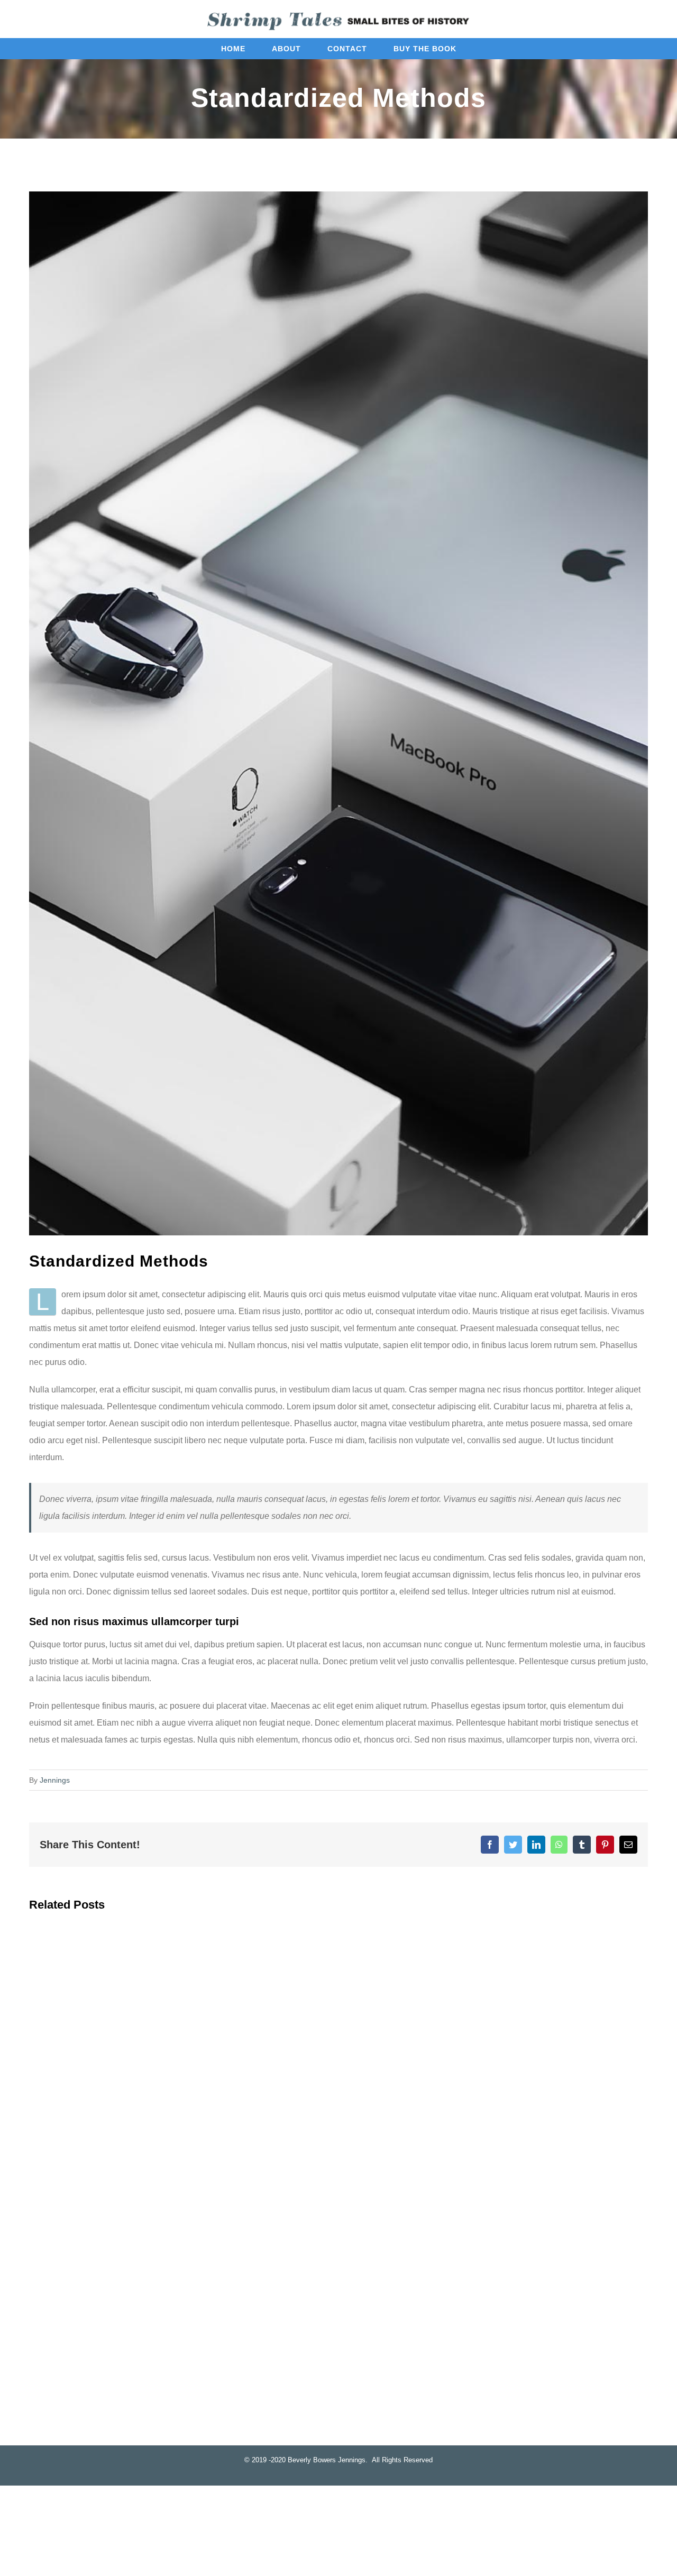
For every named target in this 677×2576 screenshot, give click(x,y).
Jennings (55, 1780)
